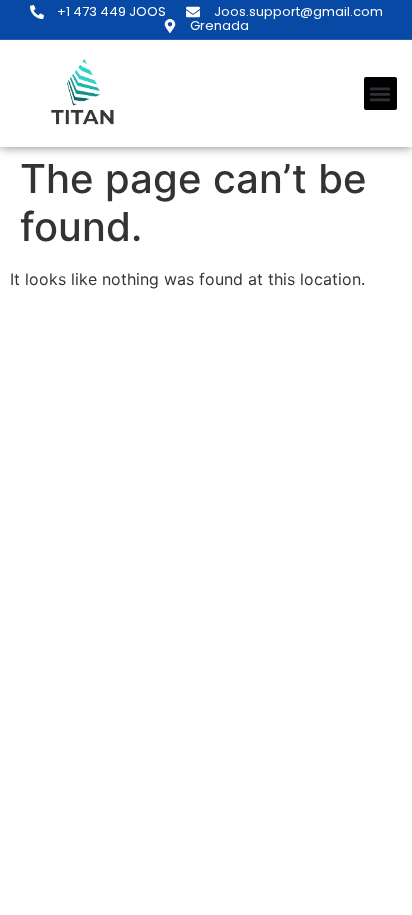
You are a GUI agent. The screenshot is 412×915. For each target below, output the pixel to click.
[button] (380, 93)
